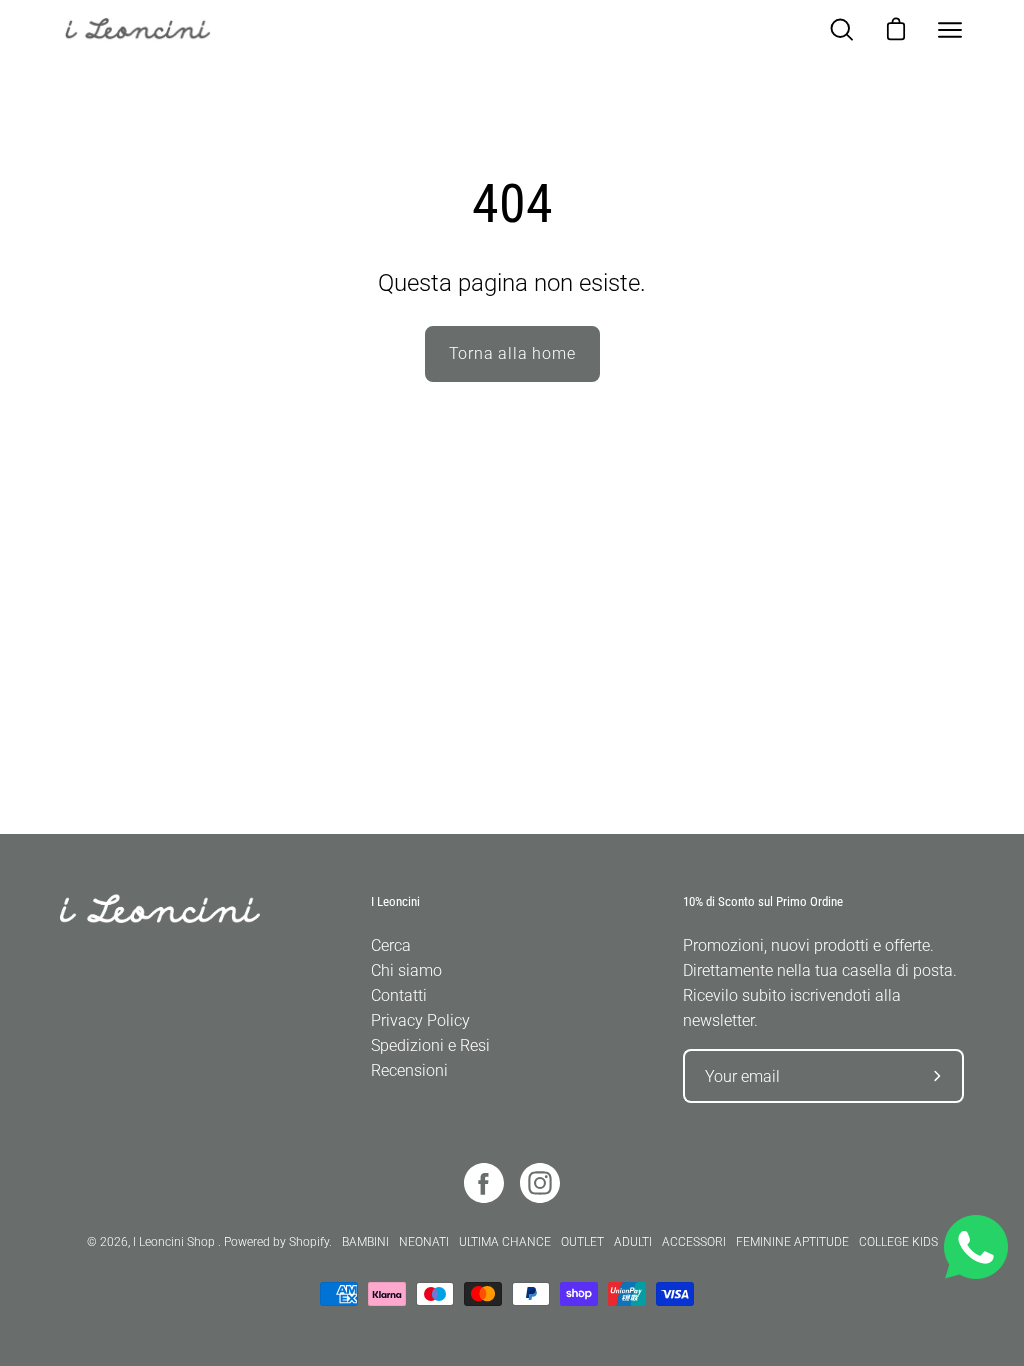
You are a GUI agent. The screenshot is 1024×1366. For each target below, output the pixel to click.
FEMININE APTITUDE (792, 1242)
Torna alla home (512, 353)
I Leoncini (395, 901)
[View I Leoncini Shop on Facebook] (484, 1183)
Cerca (391, 945)
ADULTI (633, 1242)
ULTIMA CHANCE (505, 1242)
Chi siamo (406, 970)
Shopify (309, 1242)
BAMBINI (365, 1242)
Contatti (399, 995)
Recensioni (409, 1070)
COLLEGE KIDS (898, 1242)
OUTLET (582, 1242)
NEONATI (424, 1242)
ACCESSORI (694, 1242)
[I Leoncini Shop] (150, 30)
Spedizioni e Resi (430, 1045)
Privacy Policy (420, 1020)
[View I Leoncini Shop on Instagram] (540, 1183)
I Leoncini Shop (175, 1242)
